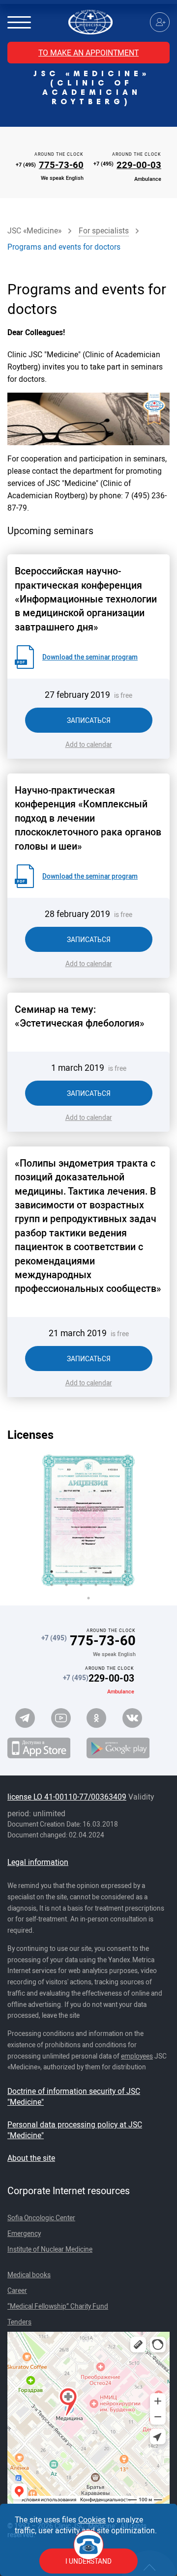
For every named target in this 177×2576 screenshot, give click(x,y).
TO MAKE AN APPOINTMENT (88, 53)
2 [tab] (66, 1572)
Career (17, 2290)
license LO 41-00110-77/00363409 (67, 1797)
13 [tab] (88, 1598)
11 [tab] (111, 1585)
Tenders (19, 2322)
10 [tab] (96, 1585)
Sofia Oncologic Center (41, 2218)
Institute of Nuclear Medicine (50, 2249)
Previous (32, 1521)
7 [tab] (52, 1585)
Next (145, 1521)
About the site (31, 2158)
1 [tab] (52, 1572)
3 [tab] (81, 1572)
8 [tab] (66, 1585)
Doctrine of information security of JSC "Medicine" (74, 2096)
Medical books (29, 2275)
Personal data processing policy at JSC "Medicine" (75, 2130)
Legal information (38, 1862)
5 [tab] (111, 1572)
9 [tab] (81, 1585)
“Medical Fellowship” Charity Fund (58, 2306)
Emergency (24, 2233)
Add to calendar (89, 744)
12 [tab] (125, 1585)
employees (137, 2056)
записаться (89, 720)
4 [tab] (96, 1572)
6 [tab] (125, 1572)
